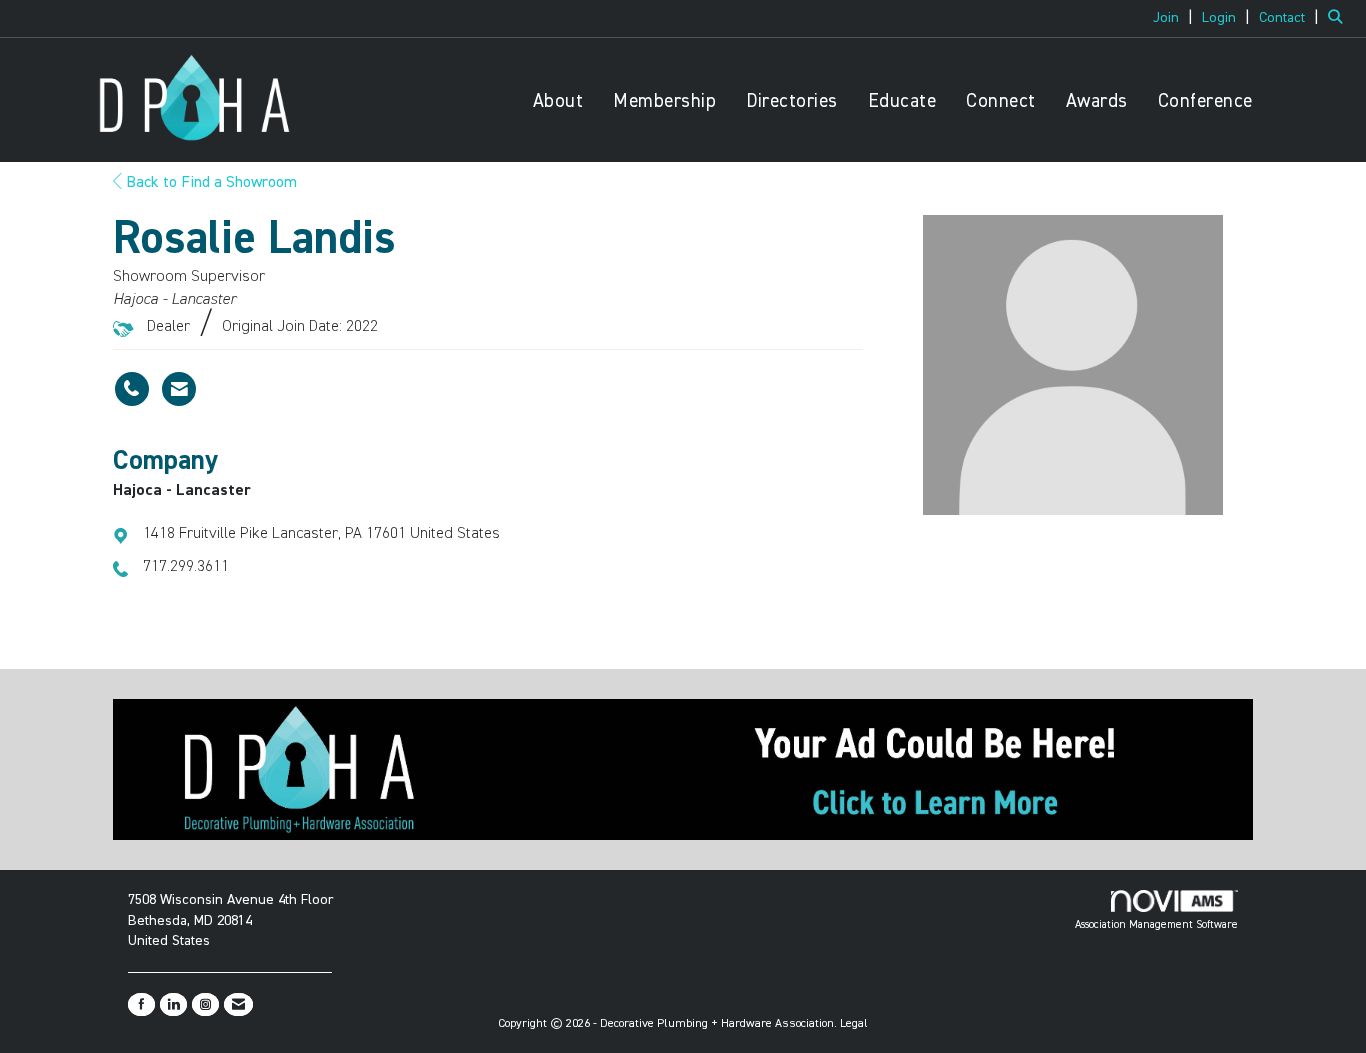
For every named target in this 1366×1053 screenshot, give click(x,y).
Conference (1205, 101)
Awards (1097, 101)
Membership (664, 101)
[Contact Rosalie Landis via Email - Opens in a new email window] (179, 389)
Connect (1001, 101)
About (558, 101)
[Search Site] (1339, 18)
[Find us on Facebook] (141, 1004)
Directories (792, 101)
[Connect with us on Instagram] (205, 1004)
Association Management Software (1156, 924)
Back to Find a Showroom (209, 183)
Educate (902, 101)
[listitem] (1175, 18)
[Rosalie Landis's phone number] (132, 389)
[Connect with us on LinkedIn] (173, 1004)
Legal (854, 1024)
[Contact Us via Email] (238, 1004)
